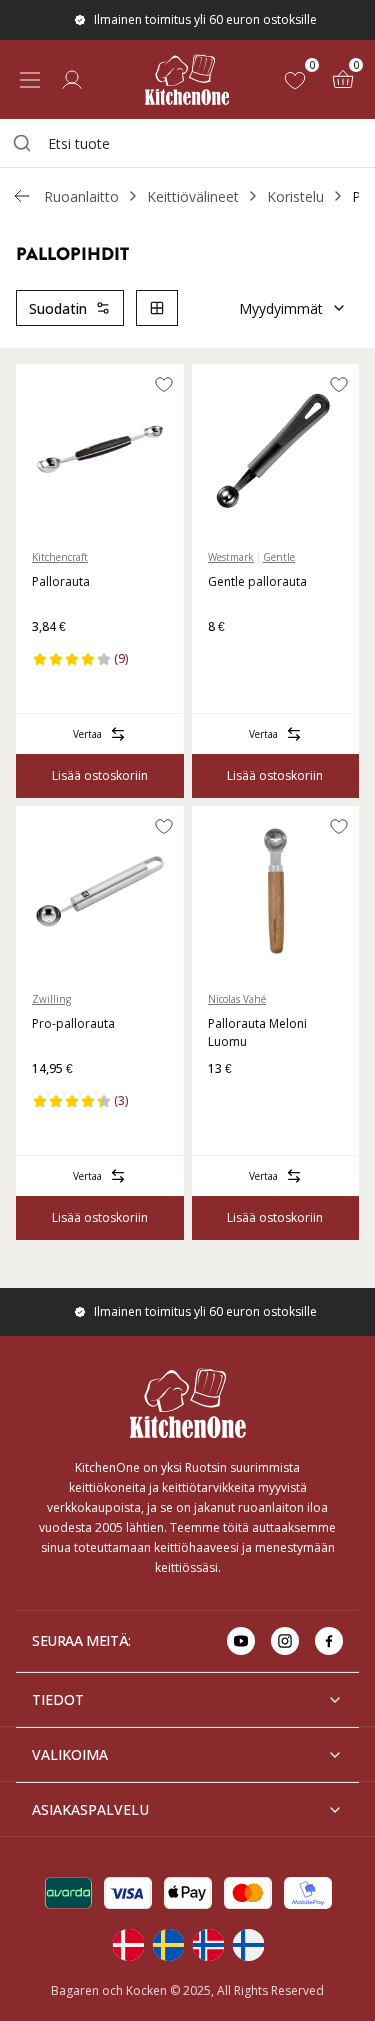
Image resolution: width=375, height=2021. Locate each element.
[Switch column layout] (157, 308)
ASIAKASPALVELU (90, 1809)
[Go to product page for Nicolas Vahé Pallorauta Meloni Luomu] (276, 891)
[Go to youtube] (241, 1641)
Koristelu (295, 196)
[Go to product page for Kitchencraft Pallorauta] (100, 449)
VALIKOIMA (70, 1754)
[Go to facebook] (329, 1641)
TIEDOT (58, 1699)
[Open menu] (30, 80)
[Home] (187, 79)
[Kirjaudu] (72, 80)
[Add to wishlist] (164, 384)
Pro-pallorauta (73, 1023)
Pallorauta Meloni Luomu (257, 1032)
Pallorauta (61, 581)
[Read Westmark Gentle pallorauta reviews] (230, 659)
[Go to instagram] (285, 1641)
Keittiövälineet (193, 196)
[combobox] (187, 143)
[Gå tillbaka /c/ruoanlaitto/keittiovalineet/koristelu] (22, 196)
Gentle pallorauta (257, 581)
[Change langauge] (128, 1945)
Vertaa (87, 734)
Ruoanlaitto (81, 196)
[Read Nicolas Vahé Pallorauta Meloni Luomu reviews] (230, 1101)
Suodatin (58, 308)
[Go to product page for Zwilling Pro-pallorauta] (100, 891)
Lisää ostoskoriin (100, 775)
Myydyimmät (281, 308)
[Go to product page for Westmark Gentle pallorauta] (276, 449)
